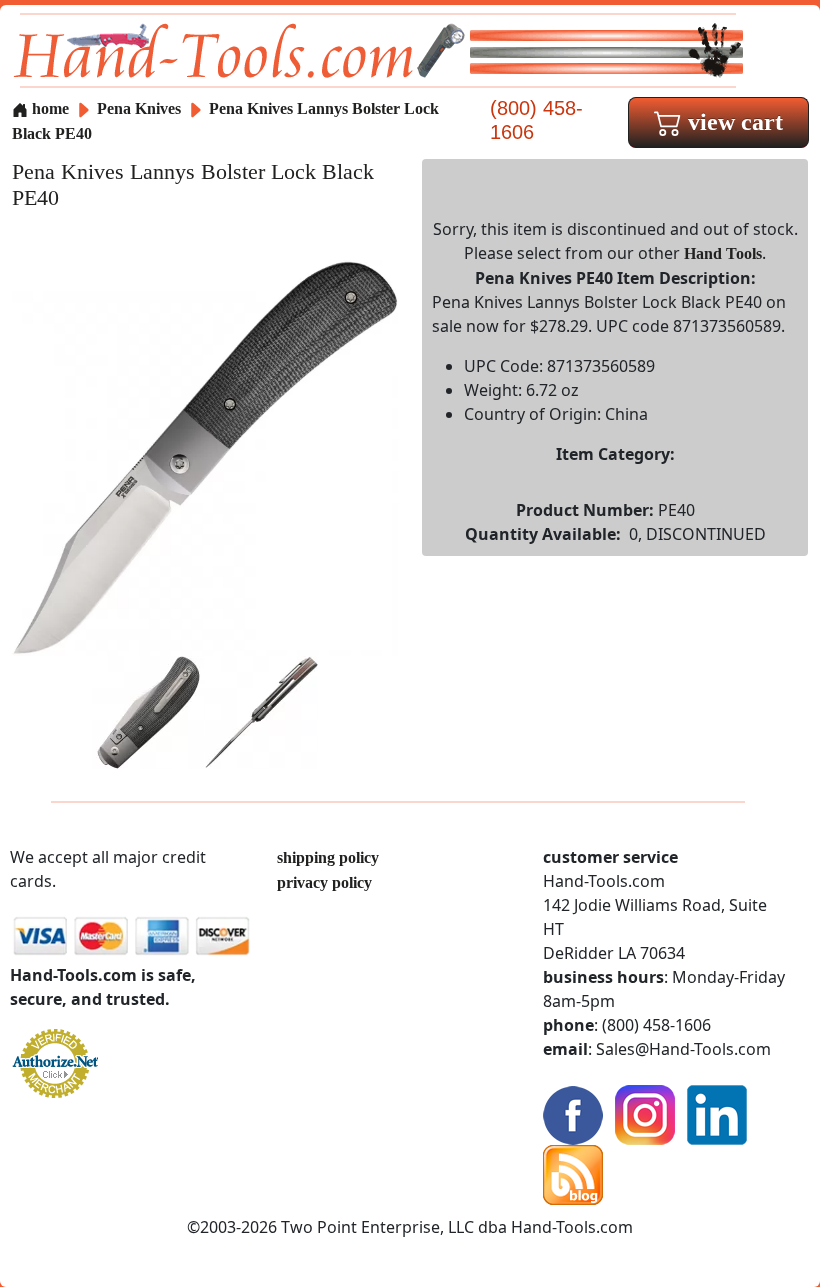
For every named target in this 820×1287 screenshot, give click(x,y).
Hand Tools (723, 253)
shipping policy (328, 857)
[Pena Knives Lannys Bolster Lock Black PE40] (205, 456)
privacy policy (324, 882)
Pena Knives (141, 108)
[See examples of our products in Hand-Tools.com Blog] (573, 1173)
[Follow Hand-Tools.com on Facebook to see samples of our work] (573, 1113)
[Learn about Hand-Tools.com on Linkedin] (717, 1113)
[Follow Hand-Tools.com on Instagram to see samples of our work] (645, 1113)
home (48, 108)
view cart (732, 122)
